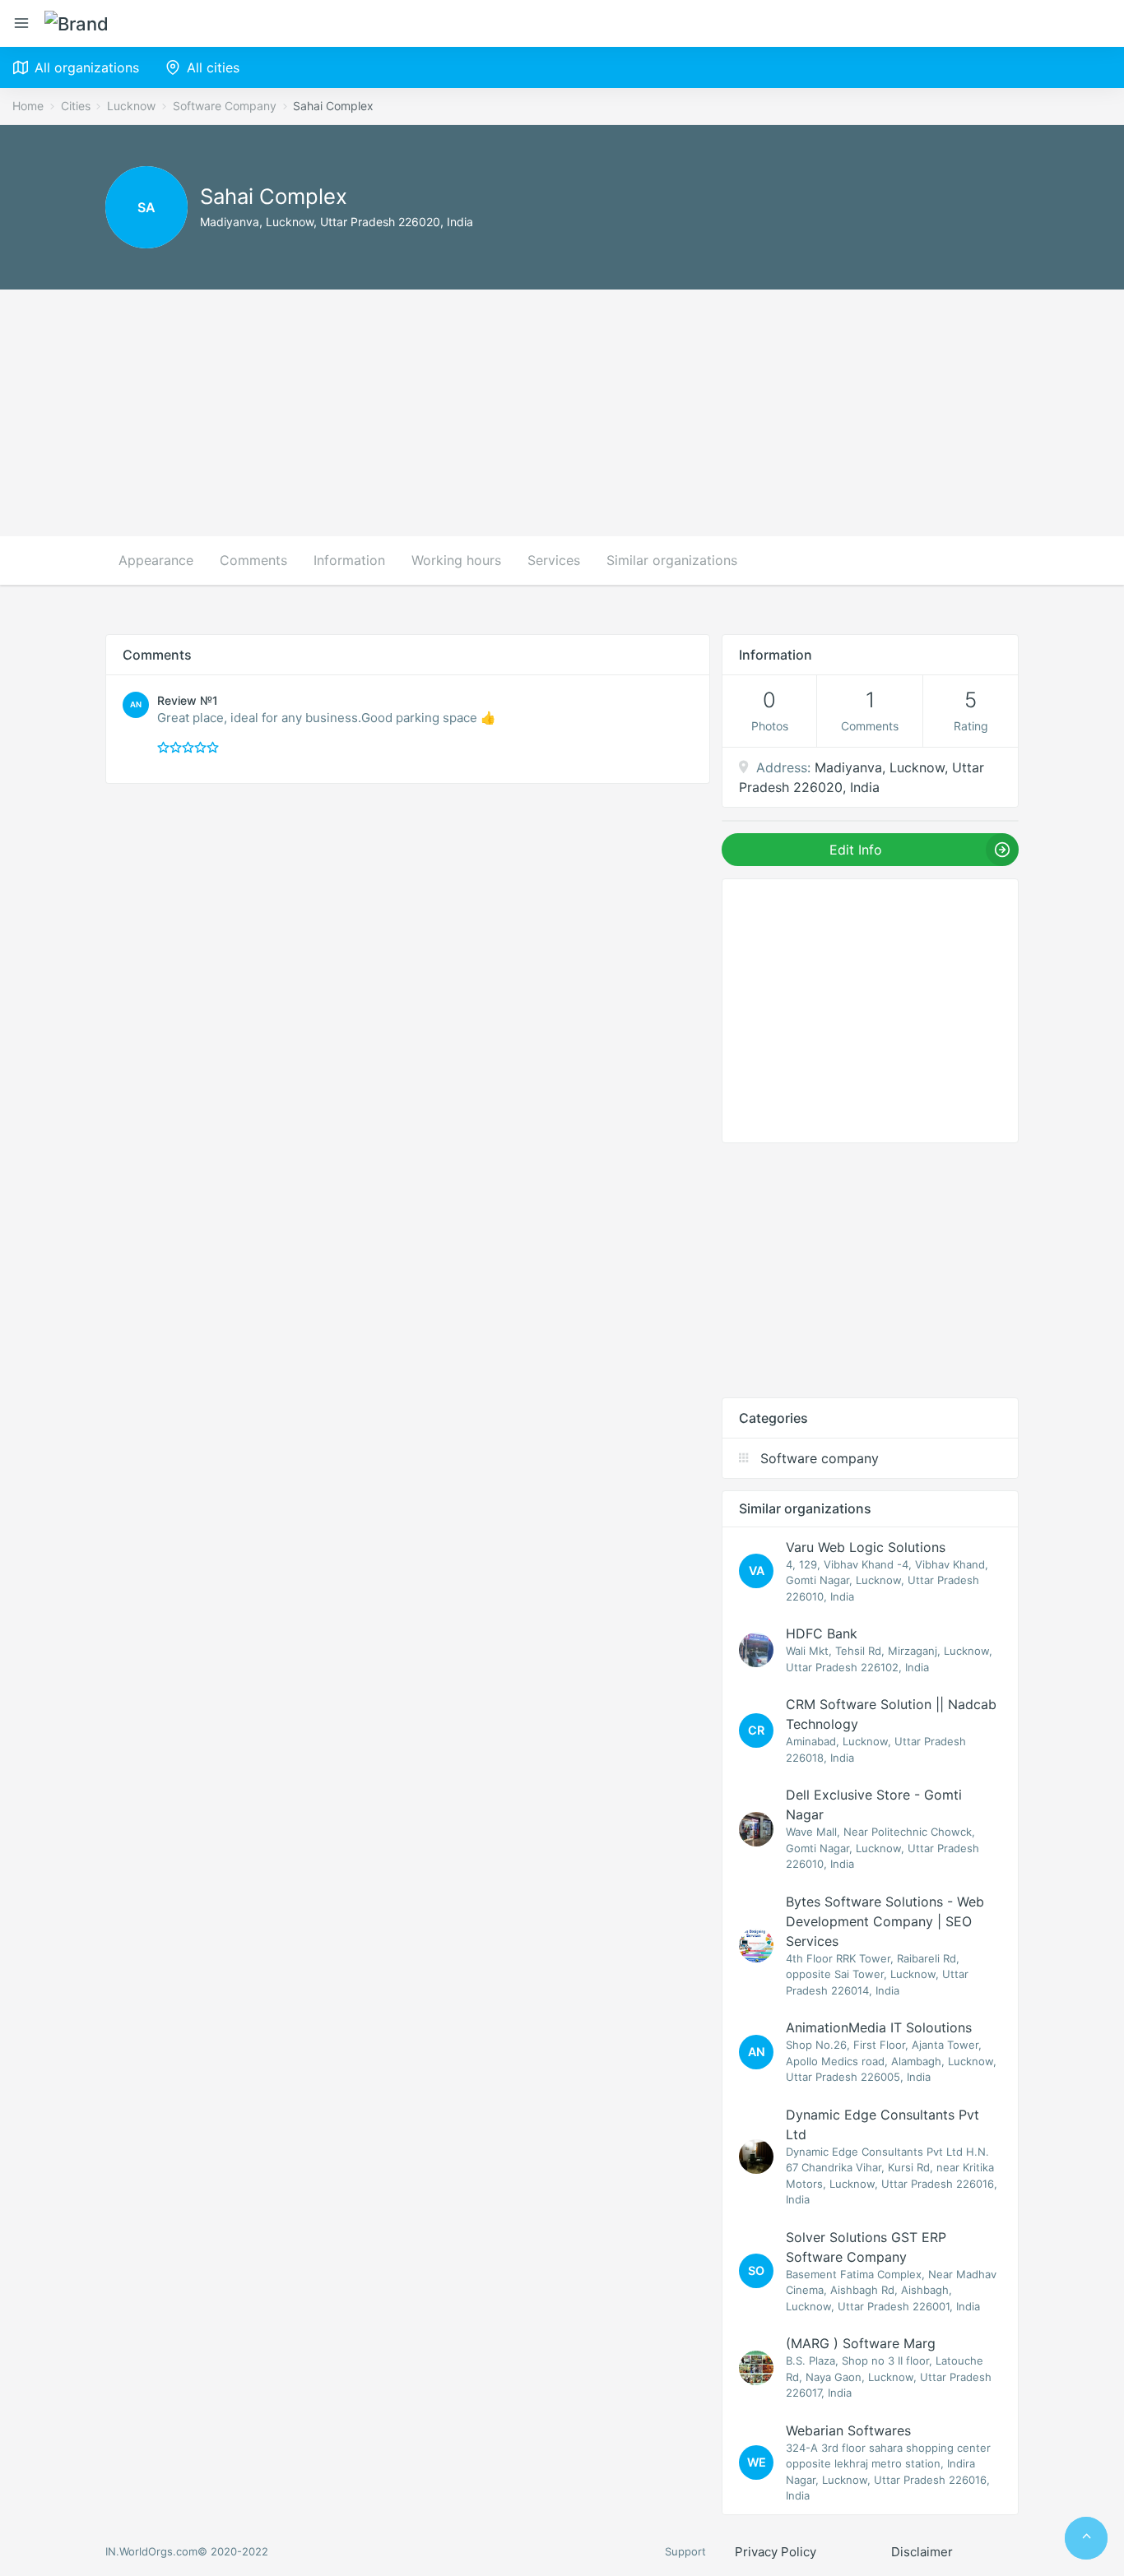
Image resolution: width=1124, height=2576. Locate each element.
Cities (76, 106)
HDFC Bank (822, 1633)
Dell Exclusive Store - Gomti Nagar (874, 1805)
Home (28, 106)
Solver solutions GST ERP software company (866, 2247)
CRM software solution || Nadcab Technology (891, 1714)
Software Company (225, 106)
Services (554, 560)
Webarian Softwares (848, 2430)
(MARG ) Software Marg (861, 2343)
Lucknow (131, 106)
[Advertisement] (562, 413)
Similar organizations (672, 560)
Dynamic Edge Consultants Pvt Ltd (882, 2124)
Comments (253, 560)
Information (349, 560)
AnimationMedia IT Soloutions (879, 2027)
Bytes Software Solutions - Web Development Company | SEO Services (885, 1921)
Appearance (156, 560)
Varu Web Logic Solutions (866, 1547)
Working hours (456, 560)
